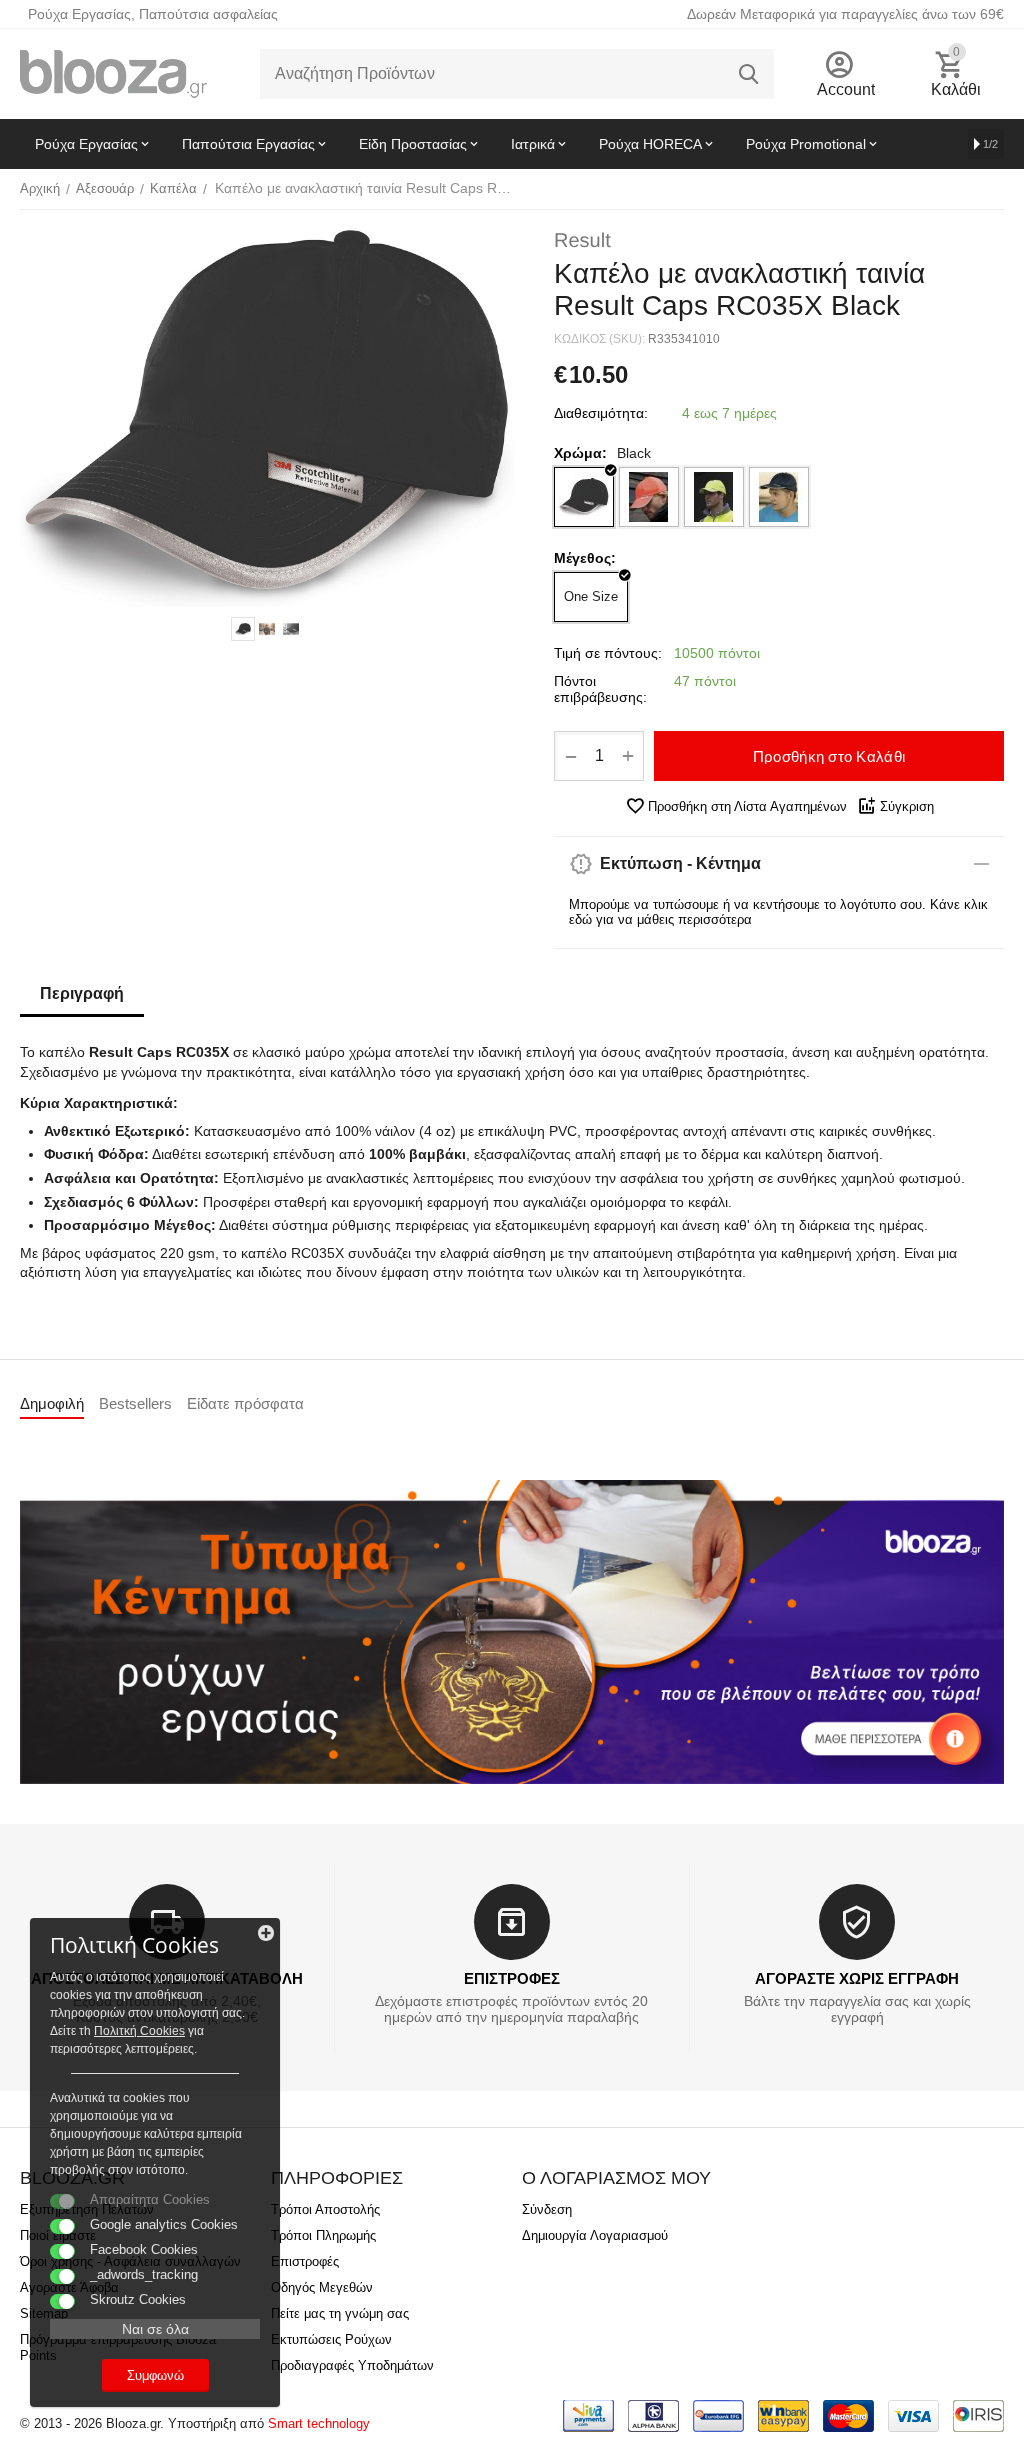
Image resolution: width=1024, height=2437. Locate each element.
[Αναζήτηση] (749, 74)
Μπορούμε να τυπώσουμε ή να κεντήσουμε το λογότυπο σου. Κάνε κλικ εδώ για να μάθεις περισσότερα (778, 912)
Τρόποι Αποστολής (325, 2209)
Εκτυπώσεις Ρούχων (331, 2339)
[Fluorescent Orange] (649, 497)
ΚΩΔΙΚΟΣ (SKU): (599, 339)
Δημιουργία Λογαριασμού (595, 2235)
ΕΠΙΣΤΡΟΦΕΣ (512, 1978)
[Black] (584, 497)
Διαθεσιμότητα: (601, 413)
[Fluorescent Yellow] (714, 497)
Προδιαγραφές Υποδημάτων (352, 2365)
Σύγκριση (907, 806)
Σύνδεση (547, 2209)
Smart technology (319, 2423)
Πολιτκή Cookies (139, 2031)
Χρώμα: (580, 453)
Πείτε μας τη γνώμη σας (340, 2313)
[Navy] (779, 497)
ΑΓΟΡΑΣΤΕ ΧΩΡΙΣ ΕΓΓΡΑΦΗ (857, 1978)
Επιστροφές (305, 2261)
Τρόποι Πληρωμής (323, 2235)
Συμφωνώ (155, 2375)
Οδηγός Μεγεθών (322, 2287)
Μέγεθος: (585, 558)
